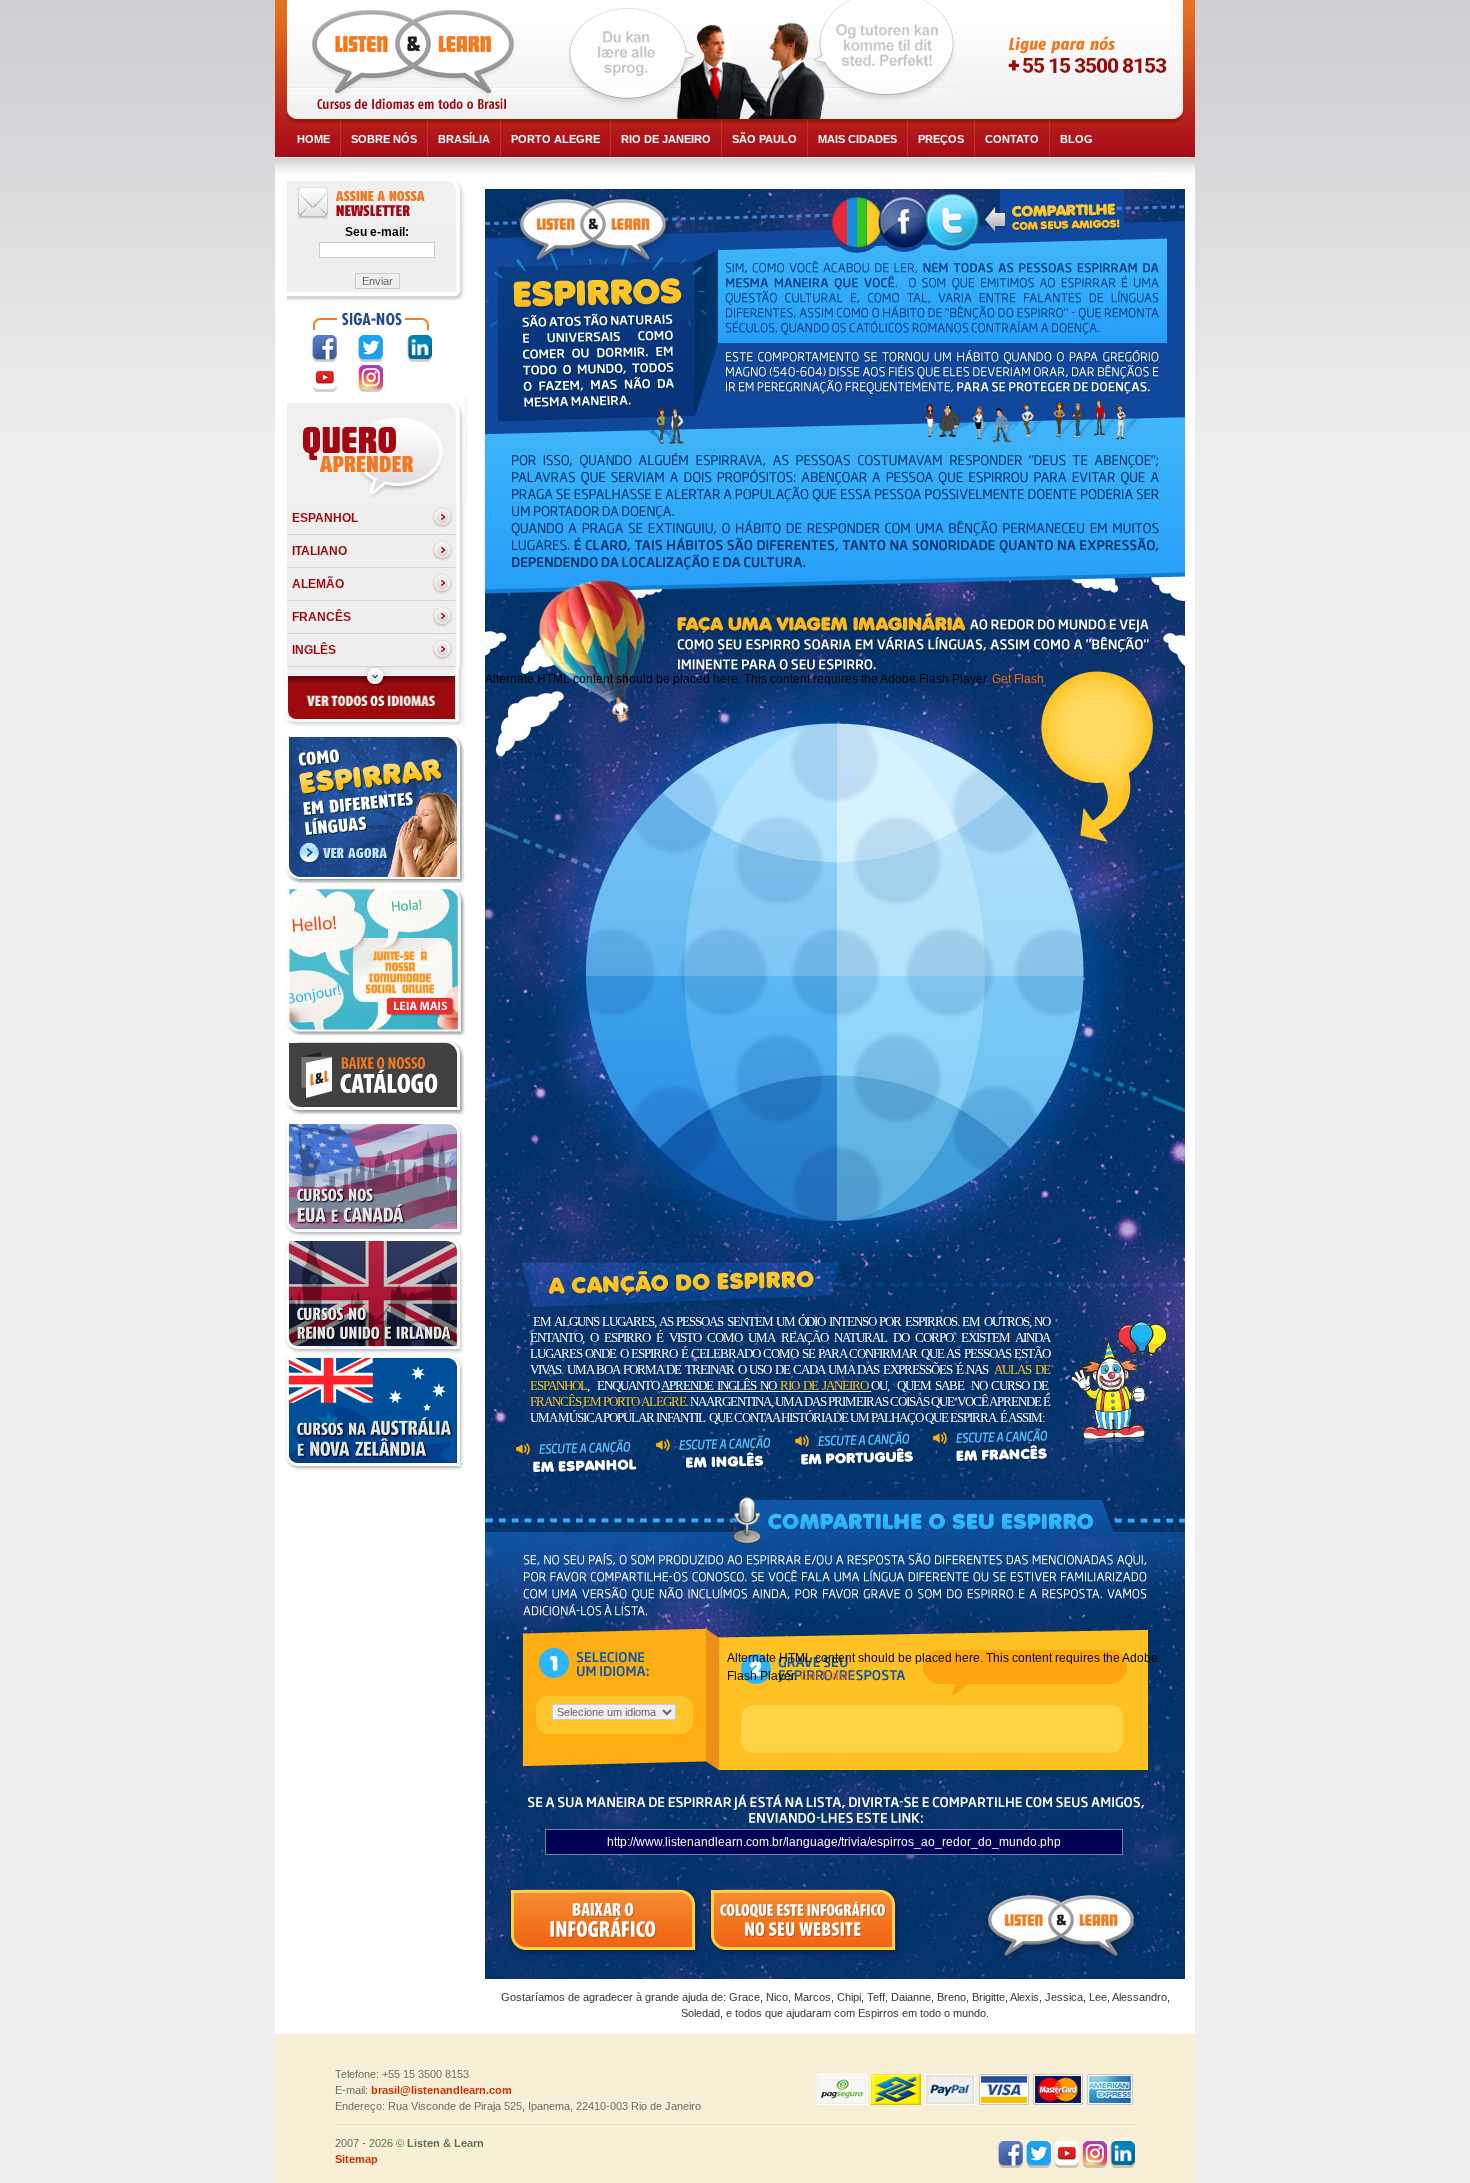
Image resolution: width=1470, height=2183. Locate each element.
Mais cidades (857, 139)
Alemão (318, 584)
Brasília (464, 139)
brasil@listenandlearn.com (441, 2090)
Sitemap (356, 2159)
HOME (313, 139)
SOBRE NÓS (384, 139)
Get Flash (1018, 679)
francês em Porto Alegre (608, 1401)
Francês (321, 617)
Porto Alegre (555, 139)
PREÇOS (941, 139)
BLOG (1076, 139)
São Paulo (764, 139)
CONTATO (1012, 139)
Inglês (314, 650)
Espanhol (325, 518)
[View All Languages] (373, 722)
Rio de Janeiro (666, 139)
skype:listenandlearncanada (1072, 96)
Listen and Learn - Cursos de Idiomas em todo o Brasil (417, 60)
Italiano (319, 551)
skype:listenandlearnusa (1072, 60)
